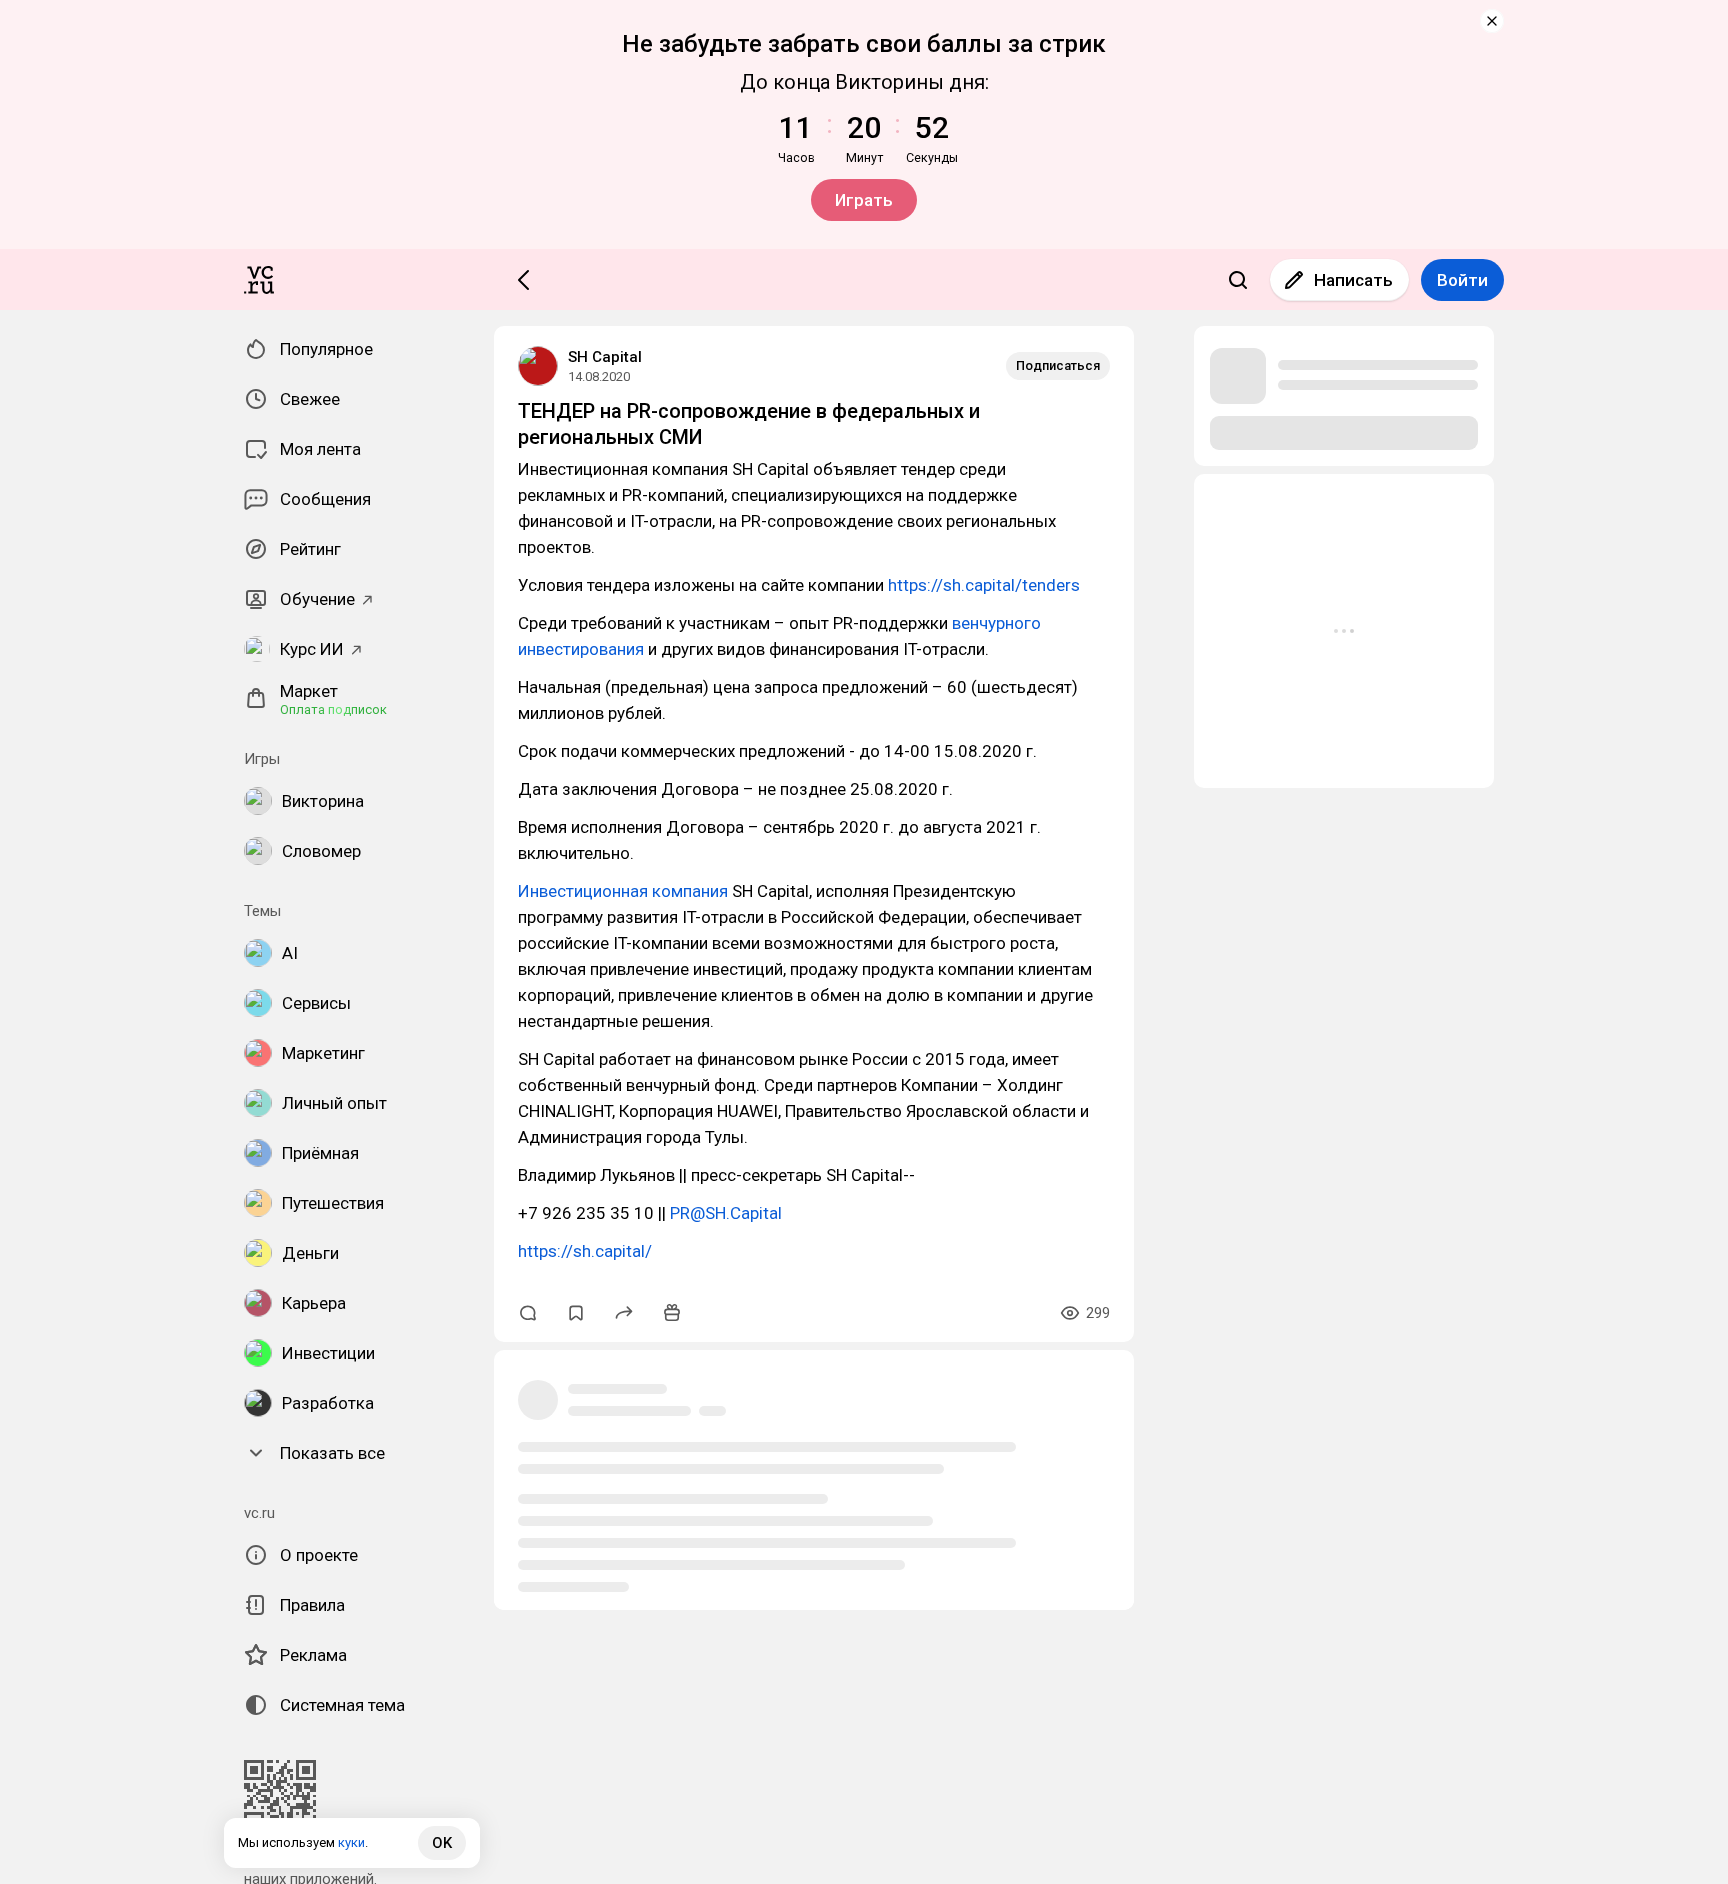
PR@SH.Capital (726, 1213)
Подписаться (1058, 365)
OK (442, 1843)
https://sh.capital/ (585, 1251)
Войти (1462, 280)
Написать (1353, 280)
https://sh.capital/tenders (984, 585)
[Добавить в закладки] (576, 1313)
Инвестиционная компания (623, 891)
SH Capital (605, 357)
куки (351, 1842)
